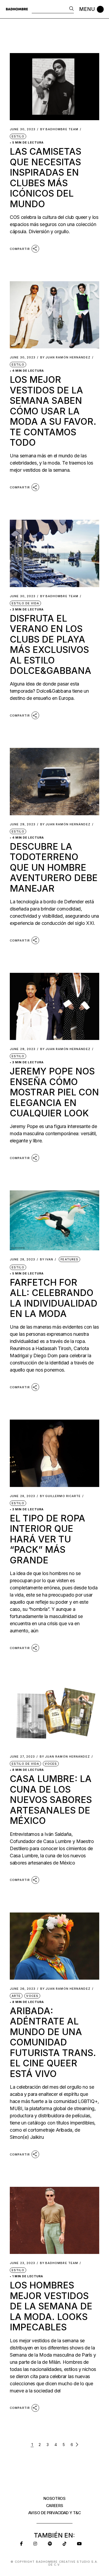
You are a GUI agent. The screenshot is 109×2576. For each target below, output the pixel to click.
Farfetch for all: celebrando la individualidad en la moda (54, 1298)
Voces (51, 1764)
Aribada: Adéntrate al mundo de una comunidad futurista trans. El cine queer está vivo (53, 2042)
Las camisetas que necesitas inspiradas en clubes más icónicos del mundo (46, 177)
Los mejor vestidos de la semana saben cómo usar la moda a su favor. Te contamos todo (53, 411)
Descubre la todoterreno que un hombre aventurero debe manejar (54, 867)
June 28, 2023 (22, 1259)
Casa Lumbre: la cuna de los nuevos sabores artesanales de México (51, 1800)
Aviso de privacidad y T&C (55, 2513)
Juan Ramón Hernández (65, 357)
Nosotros (54, 2498)
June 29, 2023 (23, 824)
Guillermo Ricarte (60, 1496)
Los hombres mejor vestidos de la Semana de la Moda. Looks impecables (51, 2306)
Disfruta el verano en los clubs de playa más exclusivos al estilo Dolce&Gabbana (51, 644)
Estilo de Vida (25, 603)
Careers (55, 2506)
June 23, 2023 (22, 2263)
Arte (16, 1996)
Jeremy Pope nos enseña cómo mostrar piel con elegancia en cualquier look (54, 1092)
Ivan (47, 1259)
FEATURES (69, 1259)
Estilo (18, 136)
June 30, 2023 (23, 129)
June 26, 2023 (23, 1989)
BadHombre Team (59, 129)
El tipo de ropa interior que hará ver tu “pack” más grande (47, 1539)
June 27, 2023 (22, 1757)
